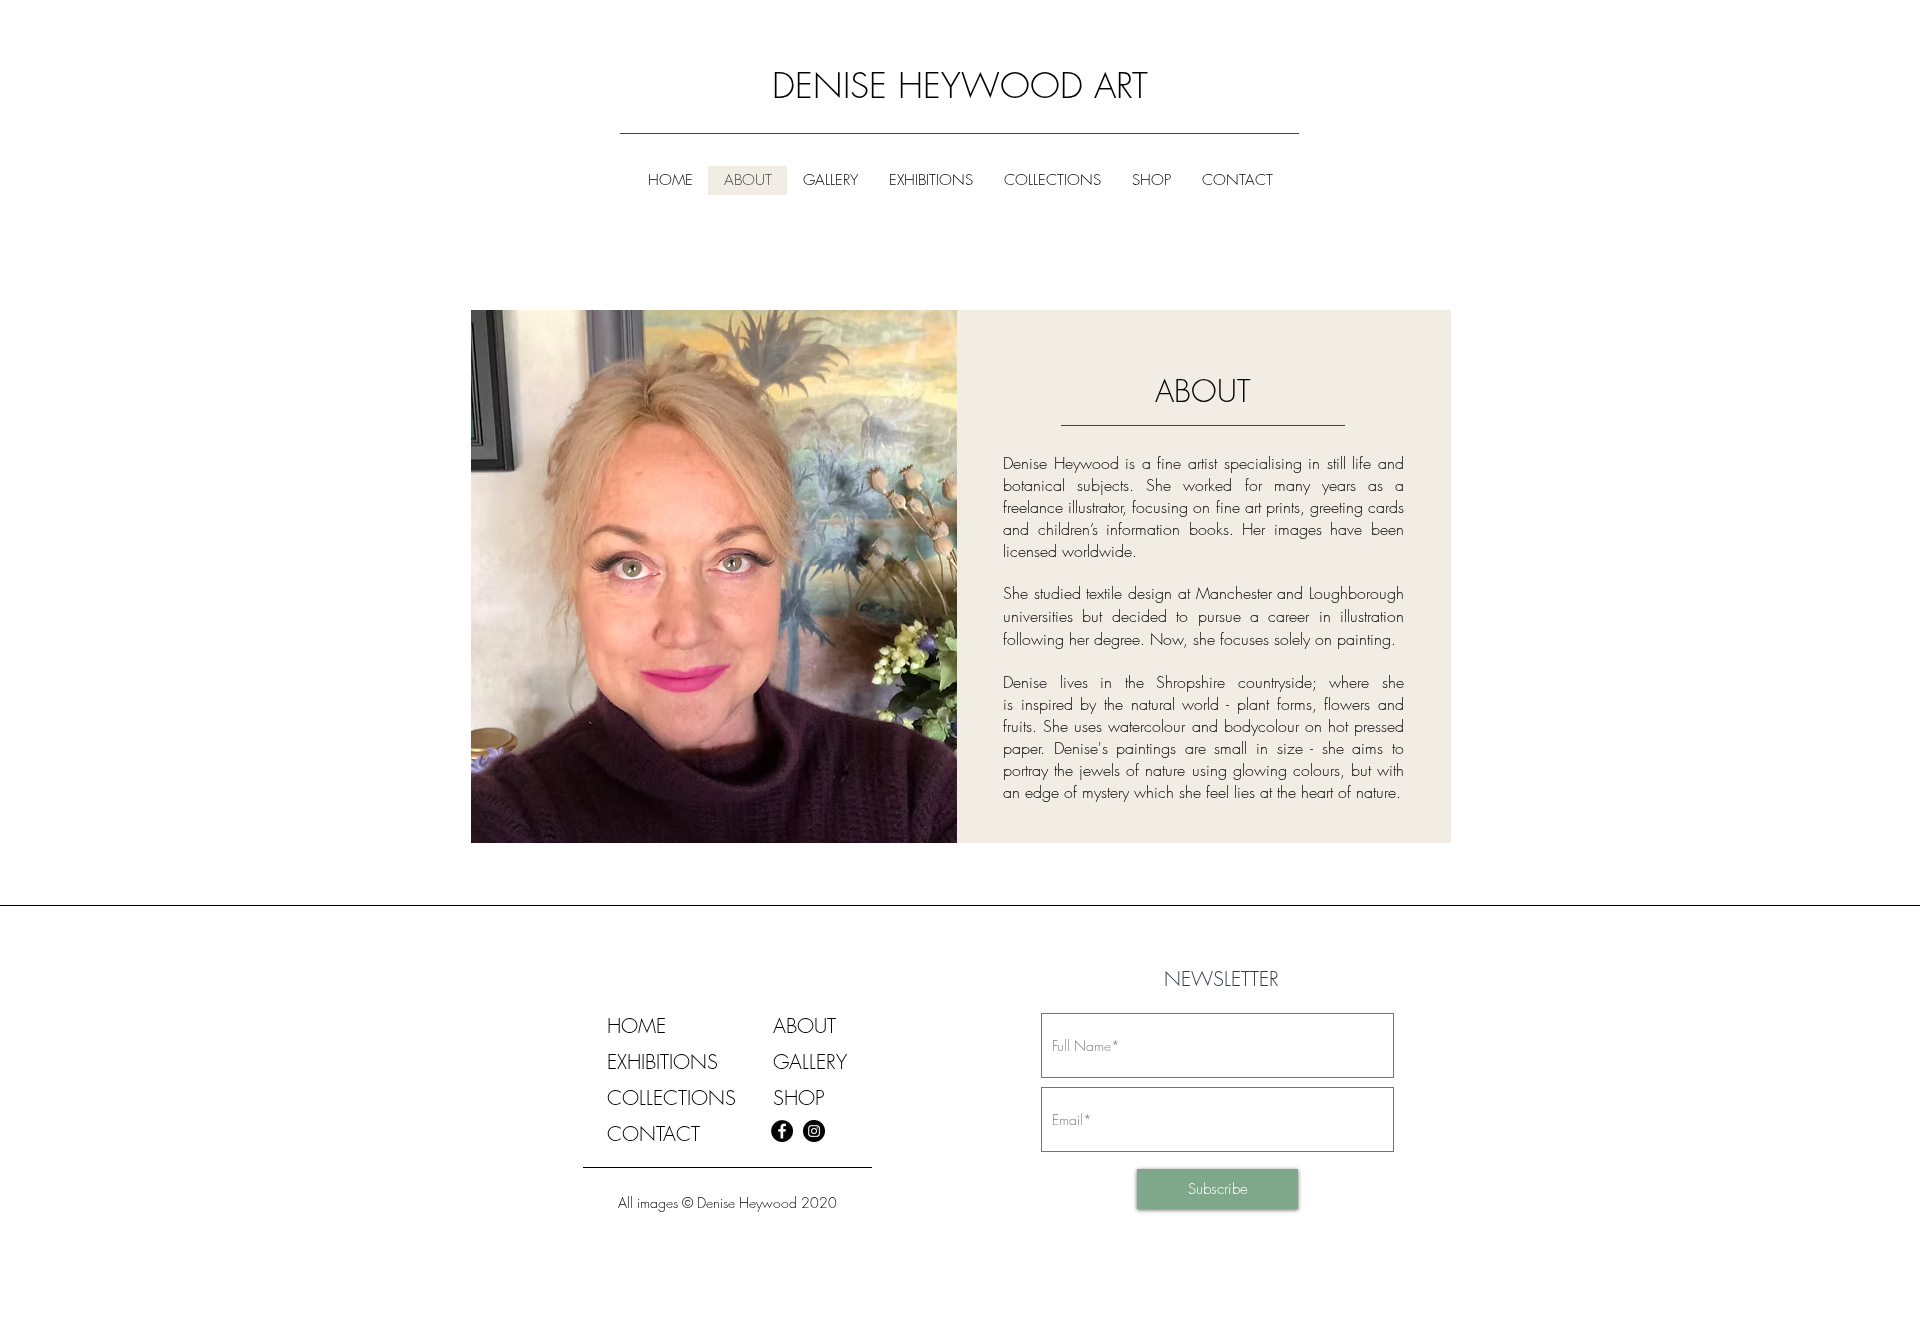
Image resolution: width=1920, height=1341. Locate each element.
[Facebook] (782, 1131)
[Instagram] (814, 1131)
